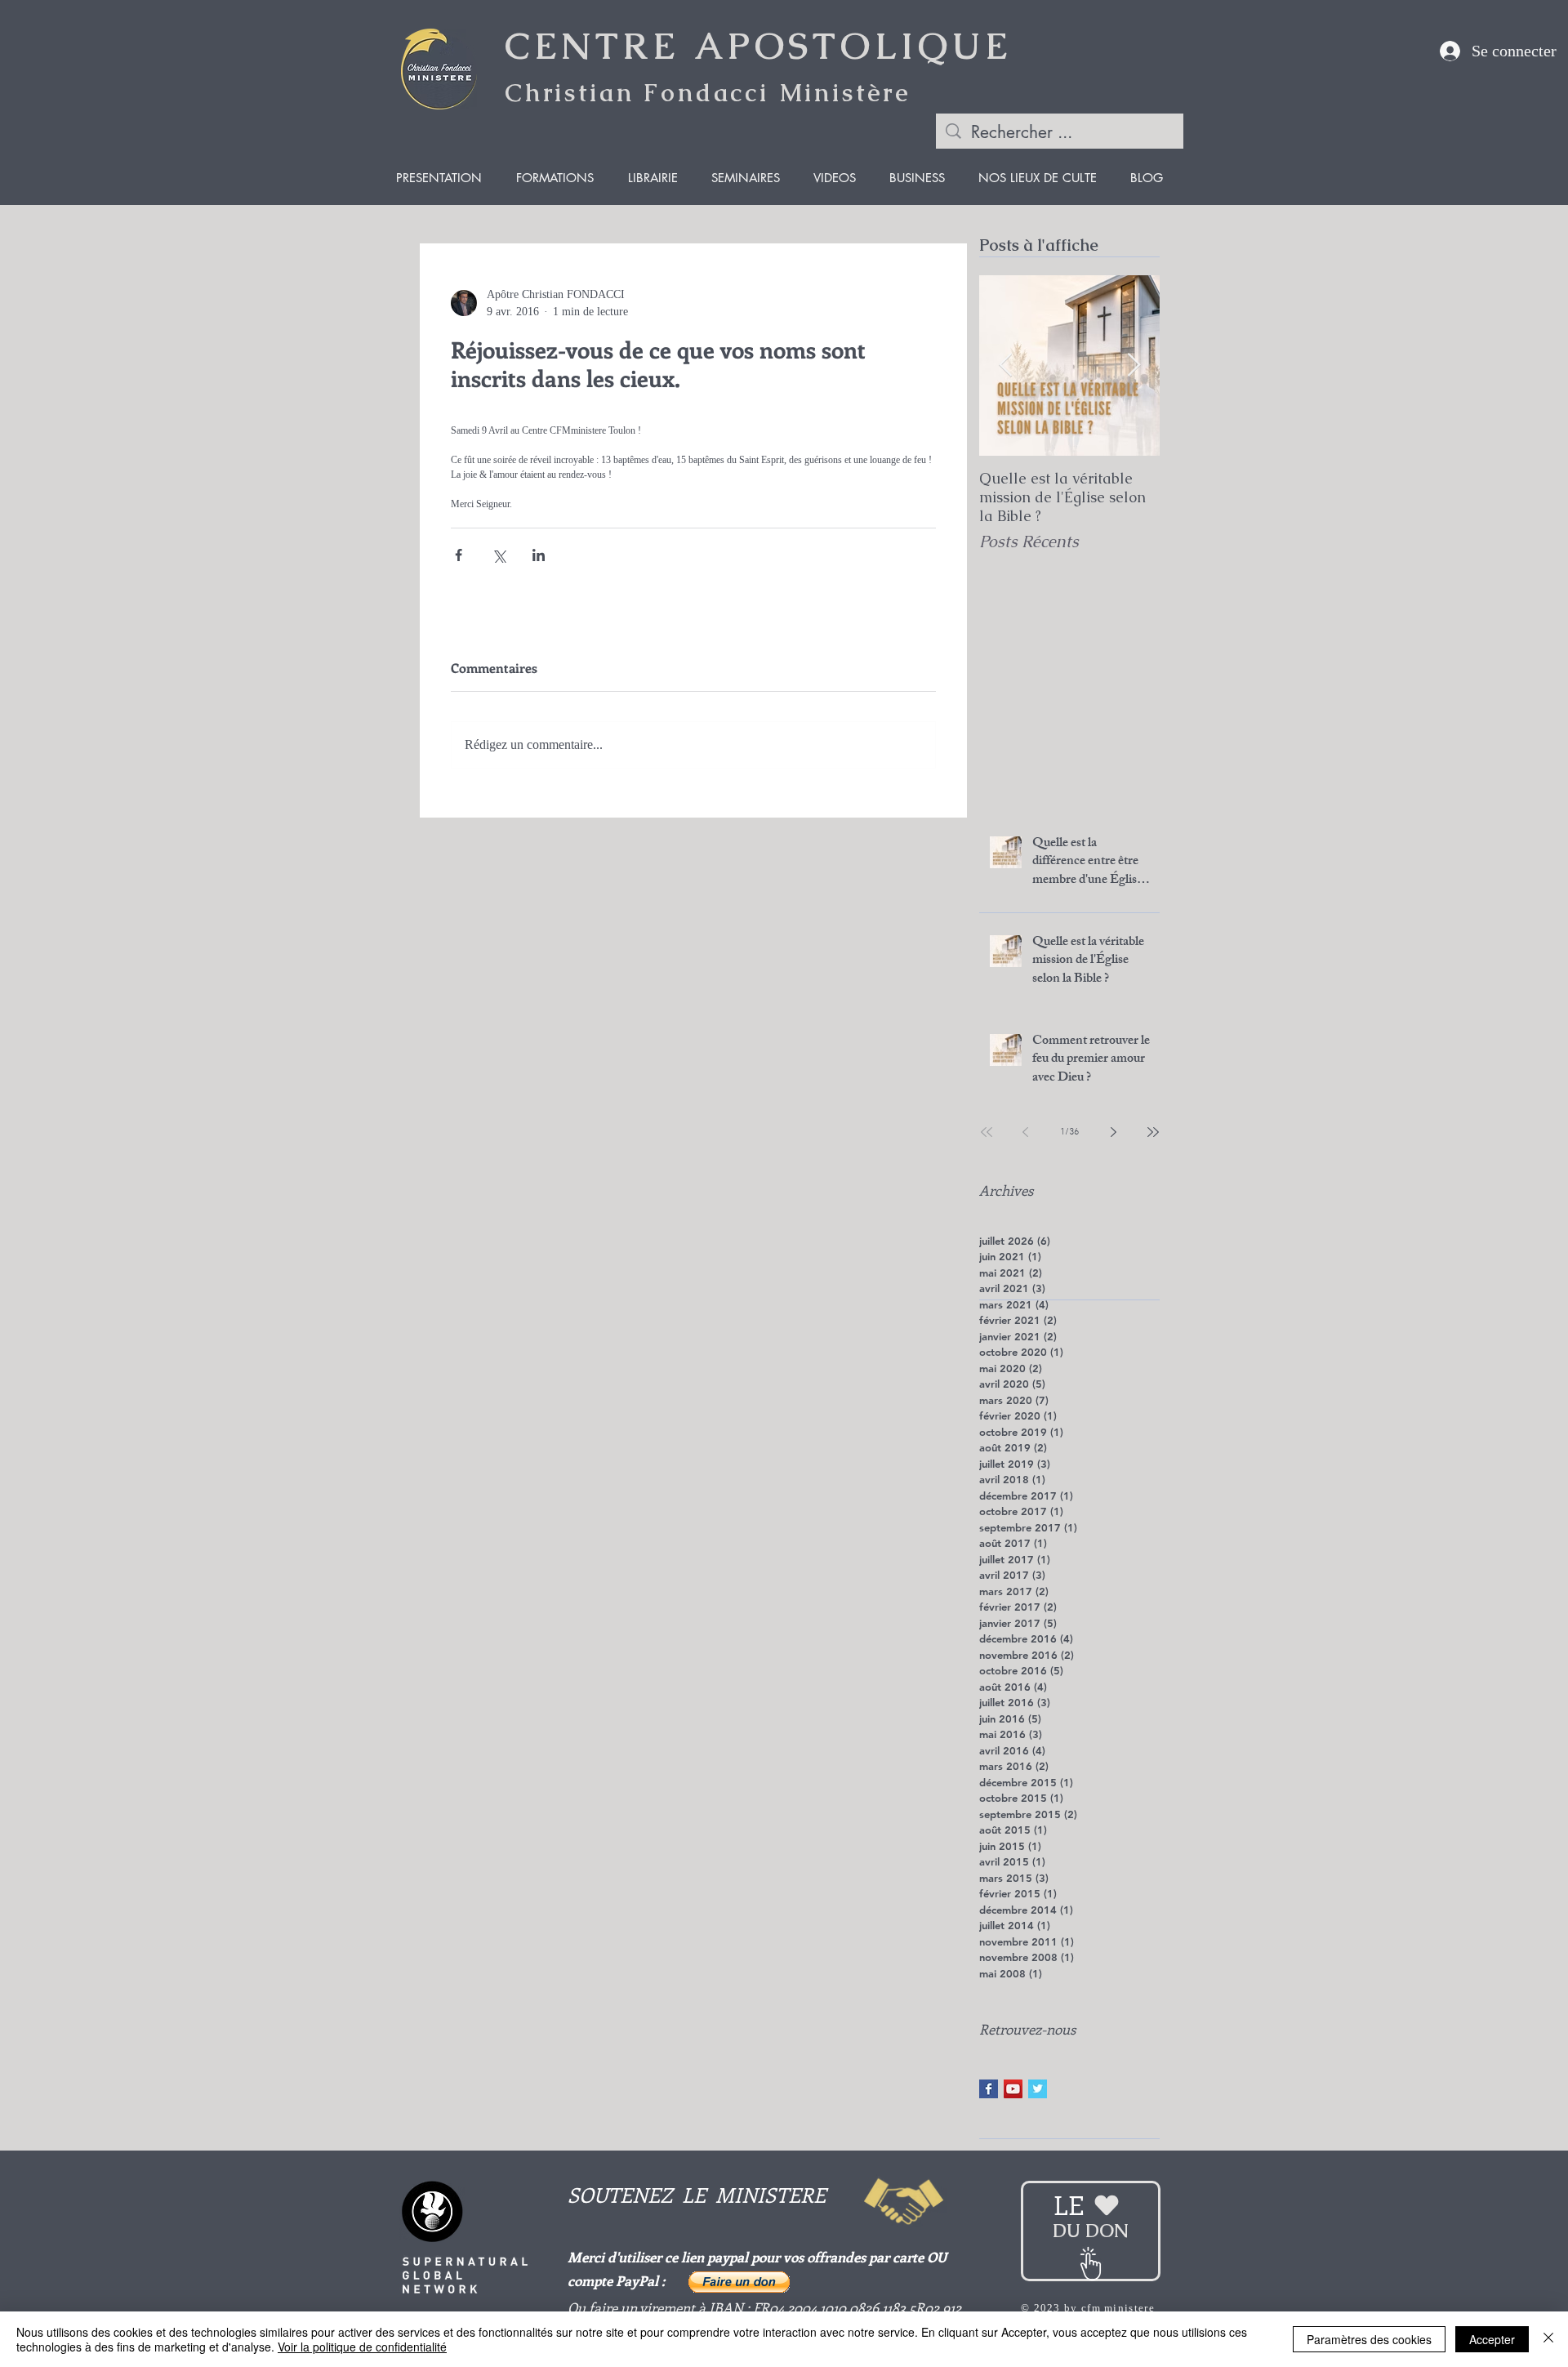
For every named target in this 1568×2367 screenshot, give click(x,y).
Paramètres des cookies (1369, 2339)
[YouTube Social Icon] (1013, 2089)
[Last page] (1153, 1132)
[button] (739, 2282)
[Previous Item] (1005, 366)
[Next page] (1114, 1132)
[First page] (987, 1132)
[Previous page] (1026, 1132)
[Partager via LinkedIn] (539, 555)
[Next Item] (1134, 366)
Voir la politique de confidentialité (362, 2347)
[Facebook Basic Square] (989, 2089)
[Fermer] (1548, 2339)
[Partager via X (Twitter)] (499, 555)
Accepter (1492, 2339)
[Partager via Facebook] (459, 555)
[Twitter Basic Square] (1038, 2089)
